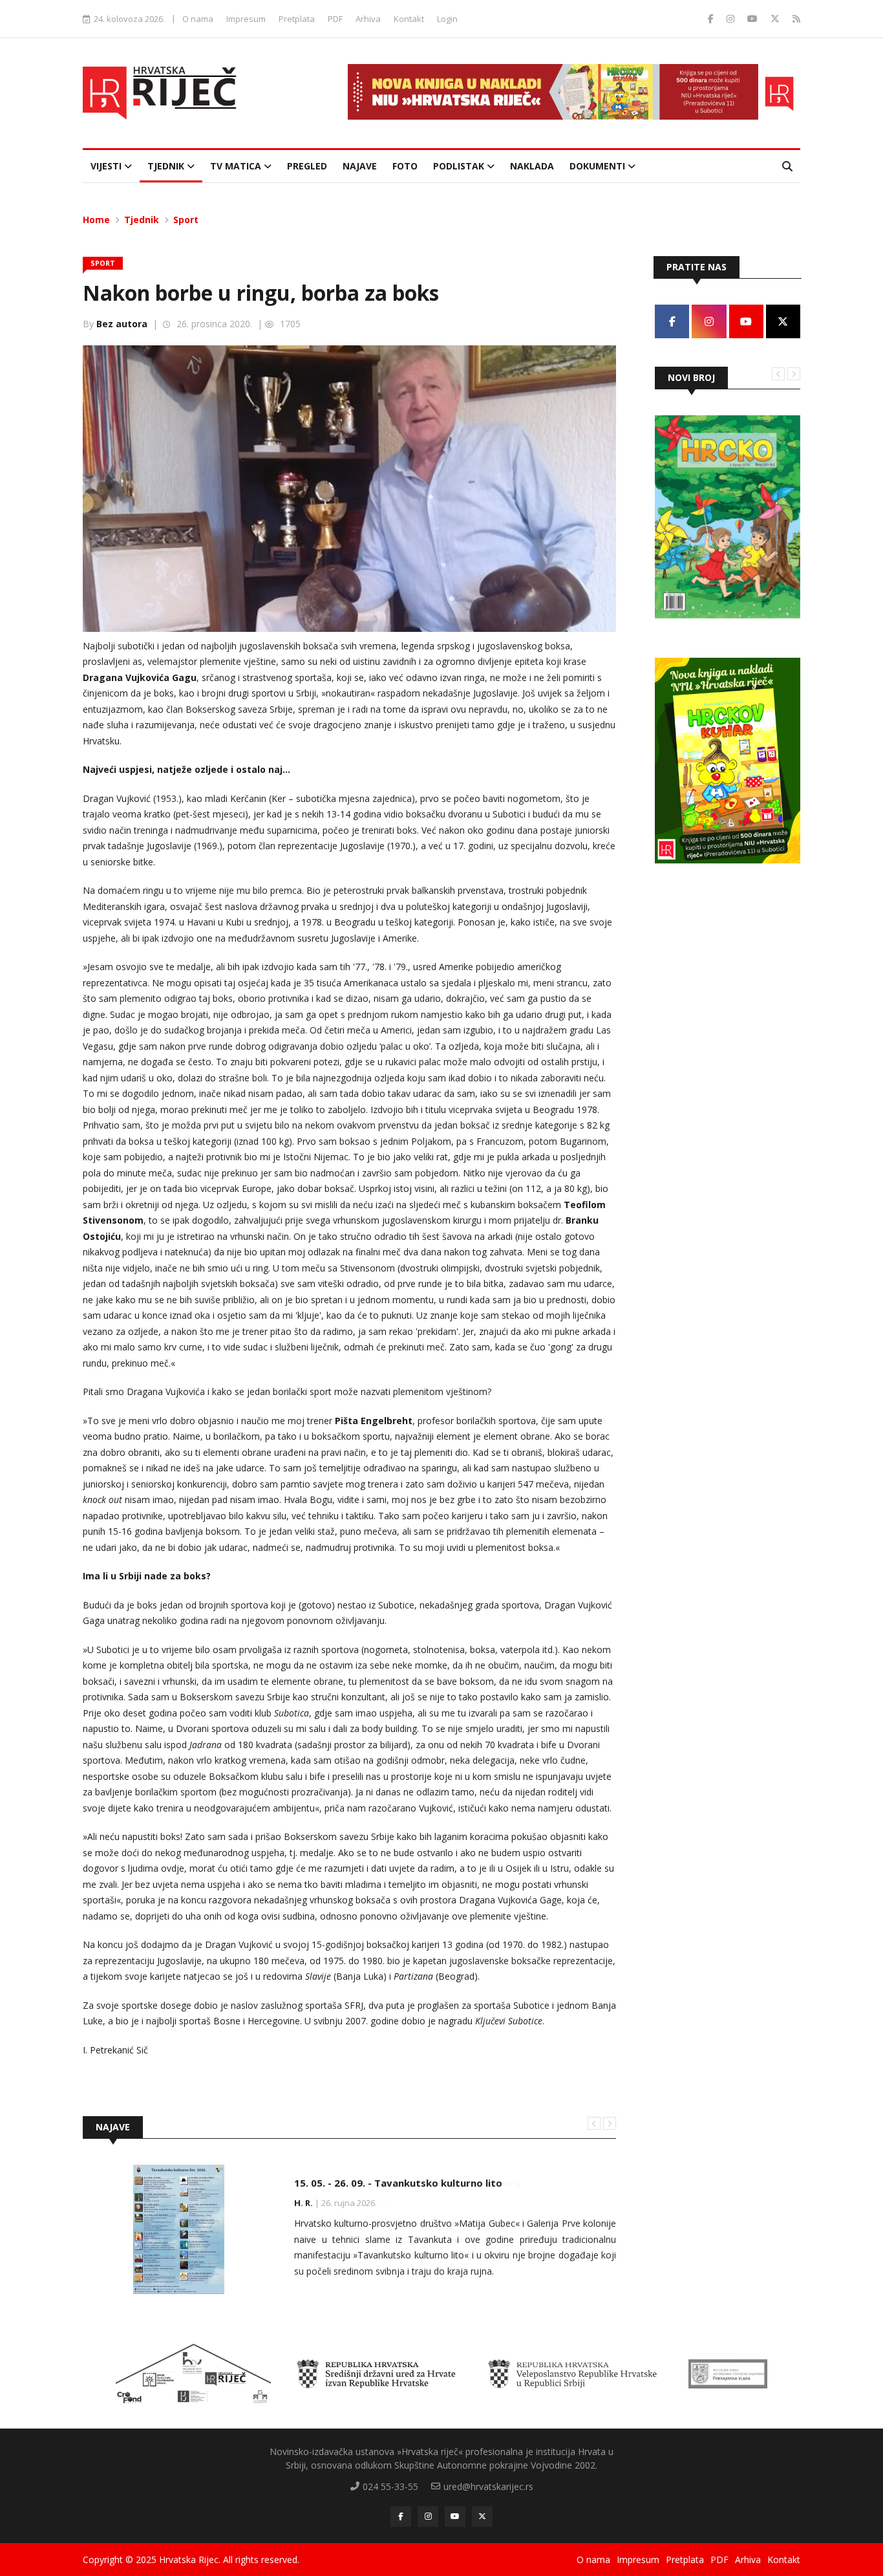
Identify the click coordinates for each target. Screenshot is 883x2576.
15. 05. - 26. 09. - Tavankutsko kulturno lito (398, 2183)
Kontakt (409, 19)
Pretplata (297, 19)
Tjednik (167, 166)
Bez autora (122, 324)
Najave (360, 166)
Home (96, 220)
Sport (186, 220)
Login (447, 19)
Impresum (246, 19)
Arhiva (368, 19)
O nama (198, 19)
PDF (335, 19)
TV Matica (237, 166)
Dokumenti (599, 166)
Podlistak (460, 166)
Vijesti (107, 166)
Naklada (532, 166)
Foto (405, 166)
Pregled (307, 166)
